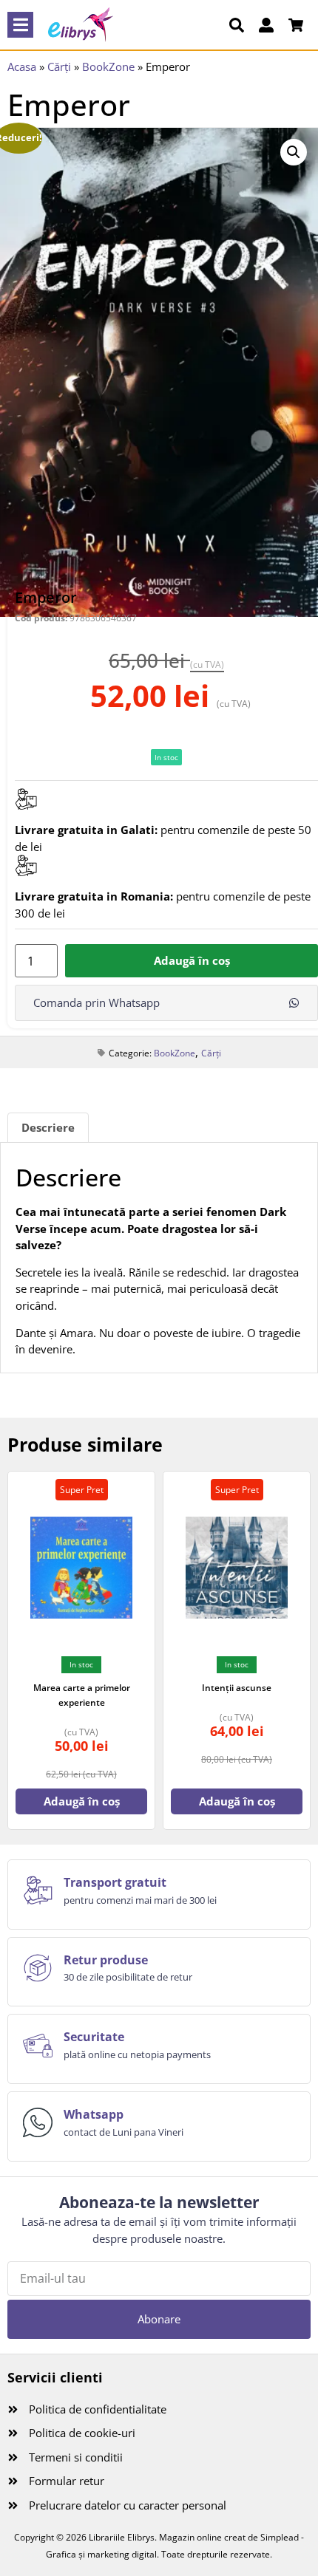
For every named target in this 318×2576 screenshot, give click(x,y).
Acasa (22, 66)
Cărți (59, 66)
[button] (20, 25)
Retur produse (106, 1960)
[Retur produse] (38, 1968)
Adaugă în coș (192, 960)
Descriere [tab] (48, 1127)
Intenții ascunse (237, 1688)
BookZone (108, 66)
